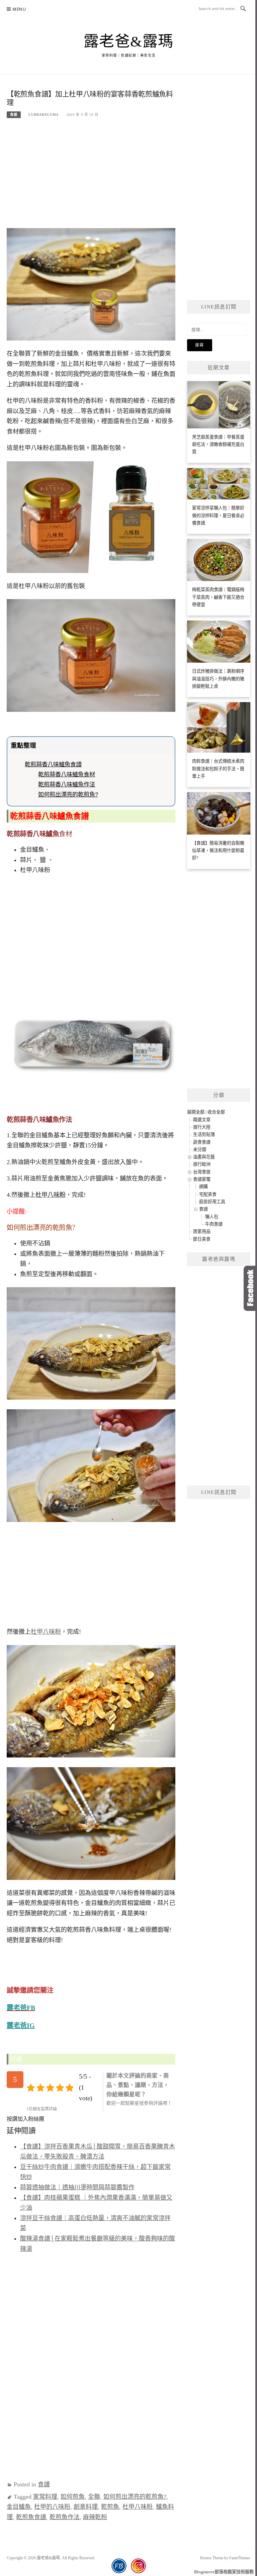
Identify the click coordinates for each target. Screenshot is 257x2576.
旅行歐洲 (202, 1164)
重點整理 (23, 745)
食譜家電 (202, 1179)
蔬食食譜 (202, 1142)
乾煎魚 (110, 2507)
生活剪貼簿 (204, 1134)
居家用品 (202, 1231)
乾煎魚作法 (65, 2517)
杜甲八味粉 (46, 1632)
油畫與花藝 (204, 1157)
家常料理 (45, 2497)
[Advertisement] (91, 176)
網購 (203, 1187)
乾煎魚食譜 (31, 2517)
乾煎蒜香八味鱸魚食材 (67, 774)
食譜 (14, 115)
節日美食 (202, 1239)
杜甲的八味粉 (52, 2507)
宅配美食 (208, 1194)
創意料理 (86, 2507)
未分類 (200, 1150)
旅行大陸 (202, 1127)
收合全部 (216, 1112)
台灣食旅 (202, 1172)
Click (250, 1288)
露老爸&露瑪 (129, 41)
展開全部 (196, 1112)
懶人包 (212, 1217)
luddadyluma (44, 115)
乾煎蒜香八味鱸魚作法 (67, 784)
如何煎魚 (73, 2497)
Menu (19, 9)
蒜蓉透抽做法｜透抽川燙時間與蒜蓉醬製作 (77, 2187)
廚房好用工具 (212, 1202)
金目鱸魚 (19, 2507)
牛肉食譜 (214, 1224)
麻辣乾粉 (95, 2517)
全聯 (94, 2497)
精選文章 (202, 1120)
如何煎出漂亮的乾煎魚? (68, 794)
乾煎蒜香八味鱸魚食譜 (53, 764)
